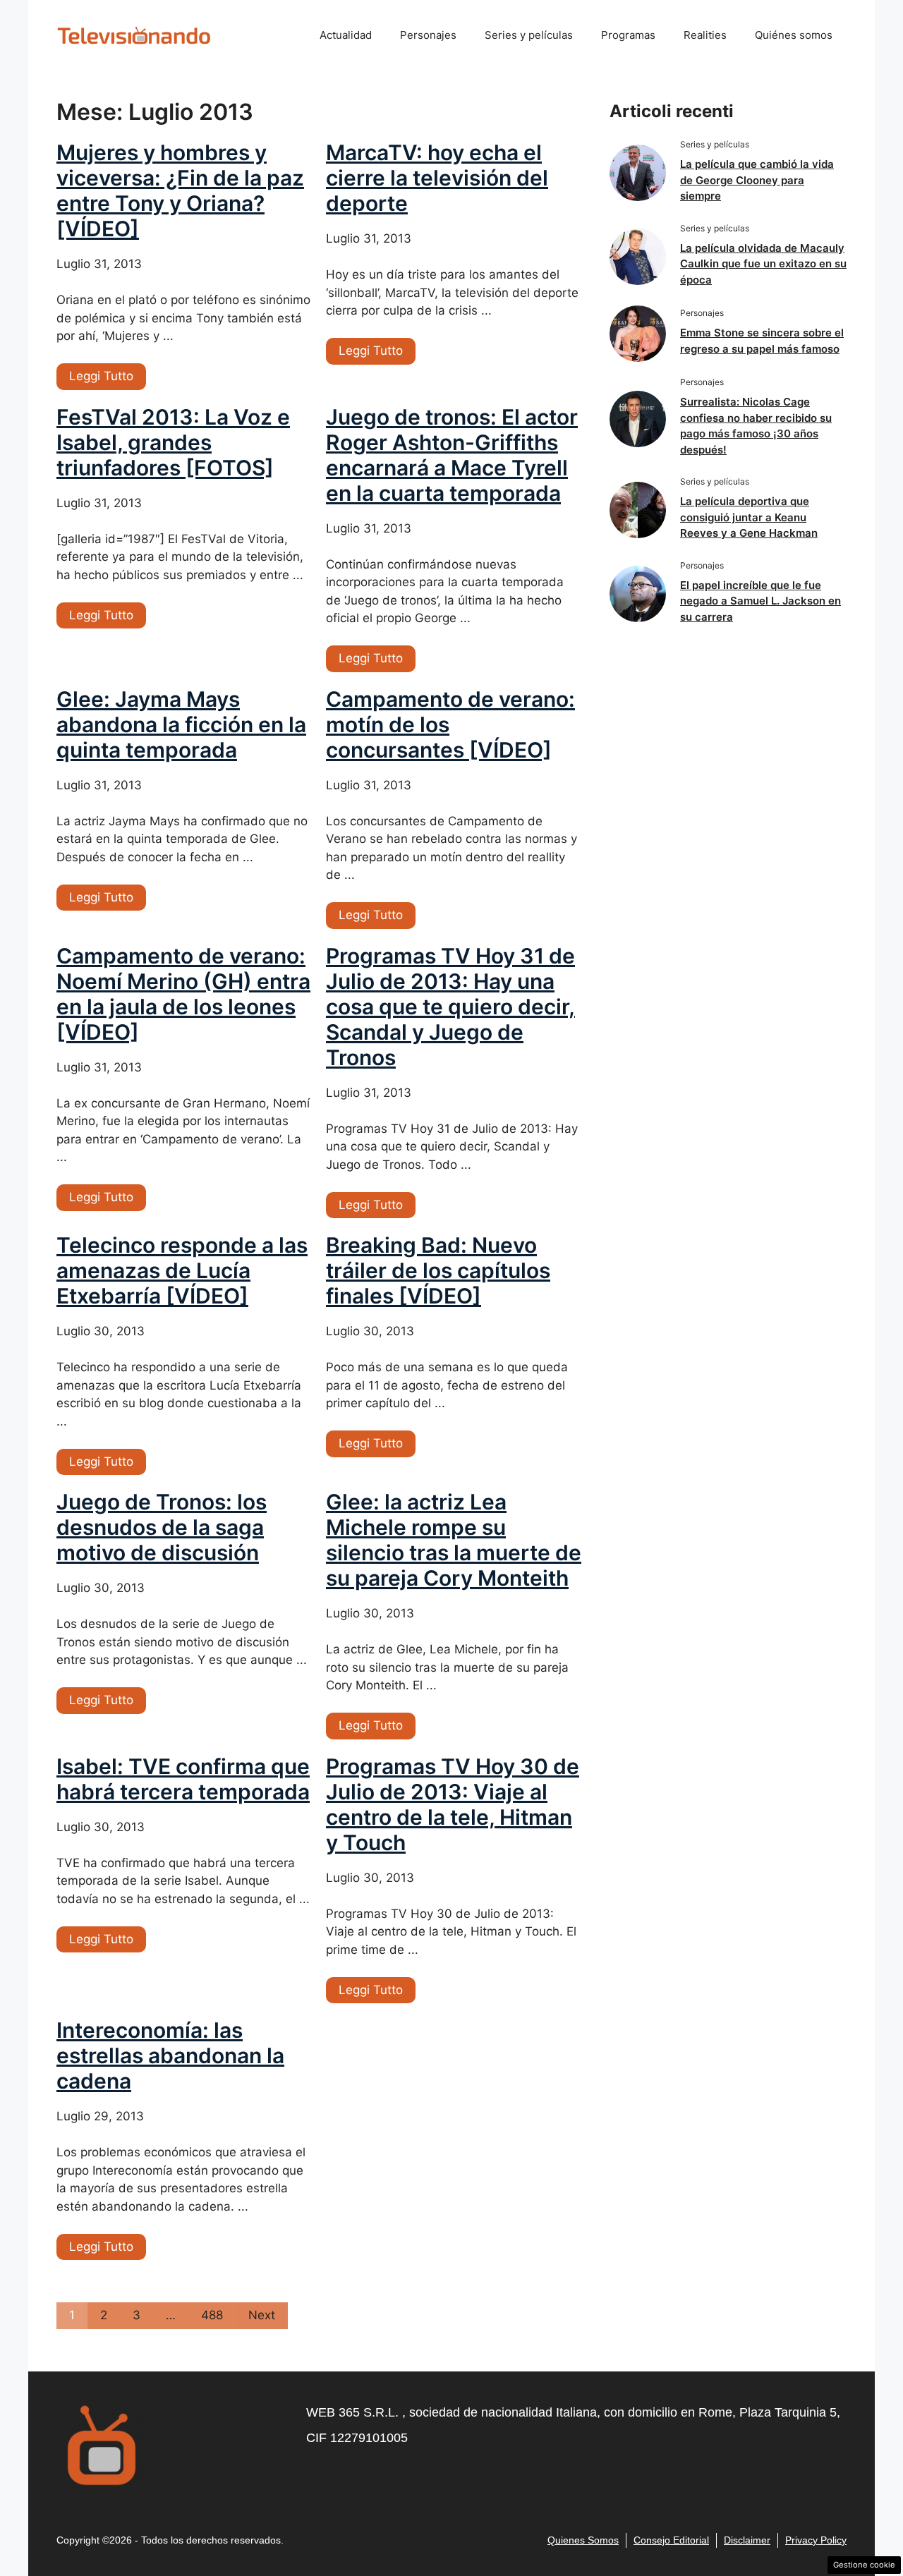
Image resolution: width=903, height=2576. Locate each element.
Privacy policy (816, 2540)
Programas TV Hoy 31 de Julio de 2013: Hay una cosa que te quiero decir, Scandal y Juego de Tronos (450, 1007)
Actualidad (346, 35)
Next (262, 2315)
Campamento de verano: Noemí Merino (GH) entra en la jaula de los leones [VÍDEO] (183, 994)
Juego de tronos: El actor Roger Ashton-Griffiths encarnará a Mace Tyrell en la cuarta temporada (452, 455)
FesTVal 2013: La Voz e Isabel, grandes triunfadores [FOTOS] (173, 442)
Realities (705, 35)
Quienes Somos (583, 2540)
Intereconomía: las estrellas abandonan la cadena (170, 2055)
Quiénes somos (794, 35)
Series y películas (529, 35)
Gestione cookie (864, 2565)
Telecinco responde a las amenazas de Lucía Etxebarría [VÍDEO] (182, 1270)
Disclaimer (747, 2540)
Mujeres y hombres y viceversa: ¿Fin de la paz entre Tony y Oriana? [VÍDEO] (180, 190)
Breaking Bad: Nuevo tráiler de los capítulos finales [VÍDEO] (438, 1270)
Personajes (428, 35)
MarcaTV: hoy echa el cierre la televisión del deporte (437, 178)
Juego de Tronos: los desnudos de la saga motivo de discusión (162, 1527)
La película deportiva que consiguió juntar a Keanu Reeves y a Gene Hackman (749, 517)
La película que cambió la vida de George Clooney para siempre (757, 180)
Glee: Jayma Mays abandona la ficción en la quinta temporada (181, 724)
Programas (628, 35)
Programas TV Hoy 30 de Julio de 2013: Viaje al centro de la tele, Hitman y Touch (453, 1804)
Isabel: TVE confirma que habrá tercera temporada (183, 1779)
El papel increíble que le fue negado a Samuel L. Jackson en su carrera (760, 601)
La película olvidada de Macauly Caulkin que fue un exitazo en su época (763, 264)
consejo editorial (671, 2540)
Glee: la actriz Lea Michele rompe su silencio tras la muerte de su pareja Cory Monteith (454, 1540)
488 (212, 2315)
